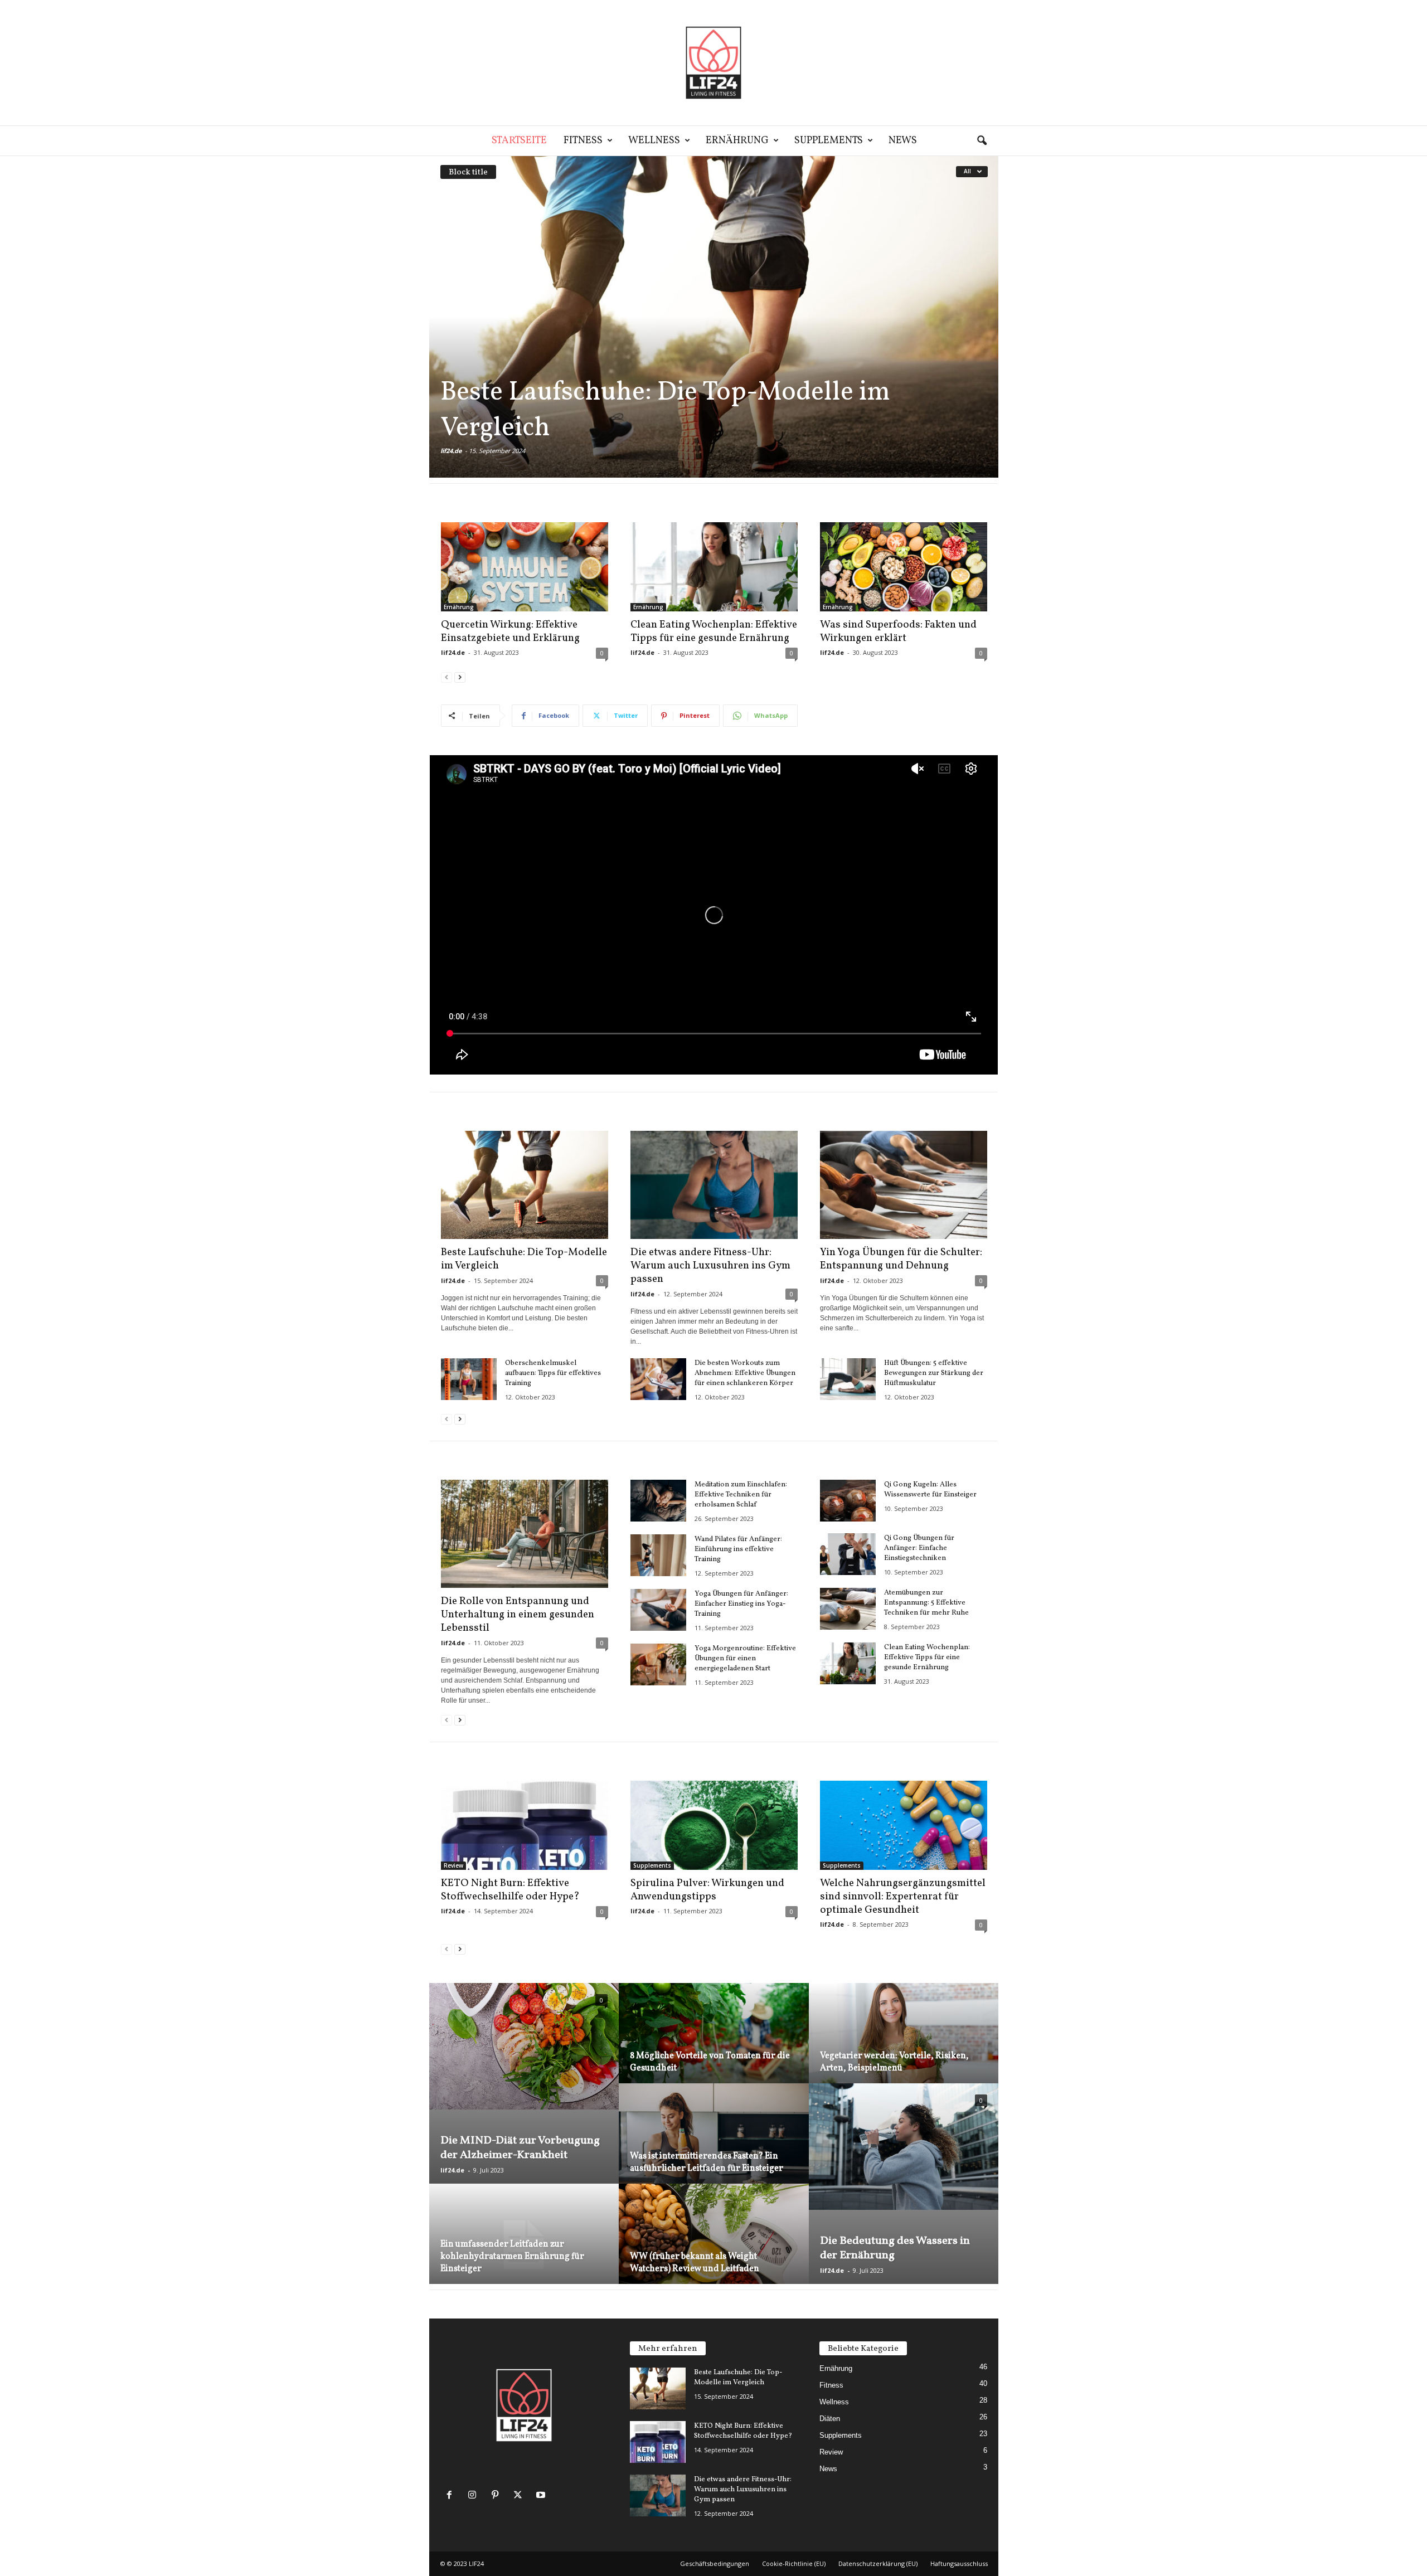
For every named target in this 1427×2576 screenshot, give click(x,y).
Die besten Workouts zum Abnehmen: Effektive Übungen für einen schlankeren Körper (745, 1373)
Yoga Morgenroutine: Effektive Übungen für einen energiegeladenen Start (745, 1659)
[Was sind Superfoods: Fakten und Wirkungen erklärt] (904, 567)
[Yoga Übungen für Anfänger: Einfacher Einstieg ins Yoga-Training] (658, 1610)
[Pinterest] (497, 2496)
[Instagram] (475, 2496)
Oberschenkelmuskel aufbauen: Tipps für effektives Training (553, 1373)
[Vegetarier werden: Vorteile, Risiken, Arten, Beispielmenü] (904, 2046)
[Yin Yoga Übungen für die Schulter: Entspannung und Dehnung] (904, 1185)
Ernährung (737, 141)
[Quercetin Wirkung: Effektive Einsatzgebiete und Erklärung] (525, 567)
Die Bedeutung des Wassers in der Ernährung (895, 2248)
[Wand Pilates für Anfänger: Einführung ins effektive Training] (658, 1555)
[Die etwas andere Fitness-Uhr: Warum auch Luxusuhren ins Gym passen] (714, 1185)
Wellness (654, 141)
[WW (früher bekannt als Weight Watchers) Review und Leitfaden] (714, 2247)
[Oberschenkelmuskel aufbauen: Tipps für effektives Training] (469, 1379)
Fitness (583, 141)
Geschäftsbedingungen (715, 2563)
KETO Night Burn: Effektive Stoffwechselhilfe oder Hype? (510, 1890)
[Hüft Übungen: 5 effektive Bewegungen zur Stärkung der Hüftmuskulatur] (848, 1379)
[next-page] (460, 677)
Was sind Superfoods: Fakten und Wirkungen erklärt (898, 631)
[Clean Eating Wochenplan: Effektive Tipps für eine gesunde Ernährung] (714, 567)
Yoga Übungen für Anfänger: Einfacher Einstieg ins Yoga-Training (741, 1604)
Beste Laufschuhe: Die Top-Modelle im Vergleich (665, 410)
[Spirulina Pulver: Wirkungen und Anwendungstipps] (714, 1825)
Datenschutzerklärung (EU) (878, 2563)
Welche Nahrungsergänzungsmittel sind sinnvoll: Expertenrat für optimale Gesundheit (903, 1897)
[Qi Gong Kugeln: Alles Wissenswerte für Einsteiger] (848, 1501)
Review (453, 1865)
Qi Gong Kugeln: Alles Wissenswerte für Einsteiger (930, 1490)
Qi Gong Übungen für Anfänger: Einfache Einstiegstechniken (919, 1548)
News (903, 141)
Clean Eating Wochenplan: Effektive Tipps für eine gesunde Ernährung (714, 631)
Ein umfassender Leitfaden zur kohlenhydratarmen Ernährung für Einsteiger (512, 2257)
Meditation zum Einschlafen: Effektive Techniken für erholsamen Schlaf (741, 1495)
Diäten (830, 2419)
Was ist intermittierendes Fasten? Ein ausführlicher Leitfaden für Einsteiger (707, 2162)
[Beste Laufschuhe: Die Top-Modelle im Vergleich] (714, 317)
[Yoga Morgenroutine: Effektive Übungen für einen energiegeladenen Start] (658, 1664)
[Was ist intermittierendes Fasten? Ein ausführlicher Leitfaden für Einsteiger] (714, 2147)
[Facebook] (452, 2496)
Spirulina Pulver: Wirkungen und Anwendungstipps (707, 1890)
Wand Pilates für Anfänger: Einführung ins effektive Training (738, 1549)
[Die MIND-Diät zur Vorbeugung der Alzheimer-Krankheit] (524, 2046)
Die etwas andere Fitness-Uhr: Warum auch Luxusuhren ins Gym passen (710, 1266)
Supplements (829, 141)
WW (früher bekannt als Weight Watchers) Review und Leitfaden (695, 2263)
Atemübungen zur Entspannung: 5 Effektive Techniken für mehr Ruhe (926, 1603)
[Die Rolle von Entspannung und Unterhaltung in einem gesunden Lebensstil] (525, 1534)
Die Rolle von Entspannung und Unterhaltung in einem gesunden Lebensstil (518, 1615)
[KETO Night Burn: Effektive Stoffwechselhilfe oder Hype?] (525, 1825)
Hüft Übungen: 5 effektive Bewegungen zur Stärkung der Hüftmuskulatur (934, 1373)
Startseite (519, 141)
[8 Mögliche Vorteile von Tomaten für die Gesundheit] (714, 2046)
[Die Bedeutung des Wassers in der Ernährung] (904, 2147)
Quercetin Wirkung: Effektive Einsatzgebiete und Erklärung (510, 631)
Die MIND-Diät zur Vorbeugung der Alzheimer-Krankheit (520, 2148)
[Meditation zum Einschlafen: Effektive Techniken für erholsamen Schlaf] (658, 1501)
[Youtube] (542, 2496)
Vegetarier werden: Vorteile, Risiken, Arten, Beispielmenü (894, 2062)
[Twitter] (520, 2496)
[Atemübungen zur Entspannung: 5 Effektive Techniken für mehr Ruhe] (848, 1609)
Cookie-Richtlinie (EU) (794, 2563)
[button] (982, 141)
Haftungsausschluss (959, 2563)
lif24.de (451, 451)
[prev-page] (446, 677)
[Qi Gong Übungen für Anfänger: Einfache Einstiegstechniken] (848, 1554)
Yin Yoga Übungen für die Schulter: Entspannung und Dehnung (901, 1259)
